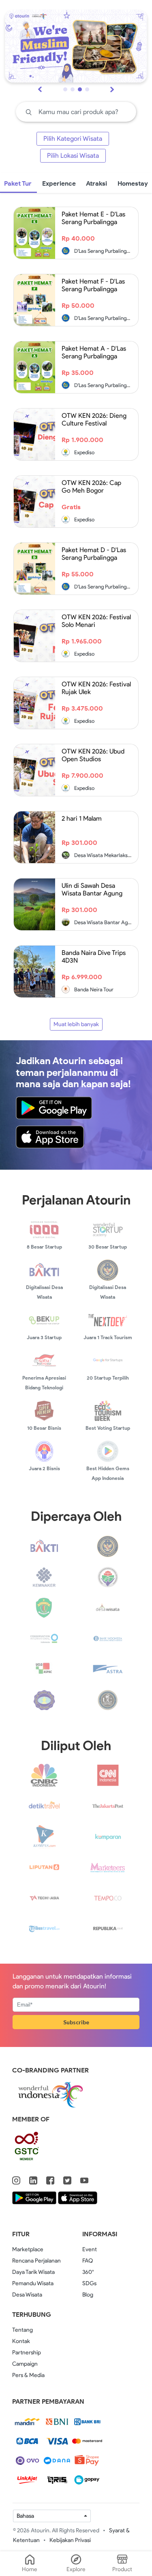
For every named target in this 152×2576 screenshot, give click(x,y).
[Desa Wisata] (108, 1607)
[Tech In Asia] (44, 1898)
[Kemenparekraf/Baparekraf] (108, 1546)
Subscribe (76, 2022)
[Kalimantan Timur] (44, 1607)
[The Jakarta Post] (108, 1805)
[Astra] (108, 1669)
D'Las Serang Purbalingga (103, 251)
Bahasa (25, 2516)
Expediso (84, 452)
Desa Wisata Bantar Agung (105, 922)
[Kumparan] (108, 1836)
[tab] (59, 184)
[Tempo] (108, 1898)
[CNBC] (44, 1775)
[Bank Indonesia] (108, 1638)
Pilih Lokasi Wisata (73, 156)
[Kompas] (44, 1836)
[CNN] (108, 1775)
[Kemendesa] (108, 1576)
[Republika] (108, 1928)
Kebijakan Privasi (70, 2540)
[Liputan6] (44, 1867)
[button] (65, 89)
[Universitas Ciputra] (108, 1699)
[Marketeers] (108, 1867)
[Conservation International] (44, 1638)
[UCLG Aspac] (44, 1669)
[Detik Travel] (44, 1805)
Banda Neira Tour (93, 990)
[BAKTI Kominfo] (44, 1546)
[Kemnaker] (44, 1576)
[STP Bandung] (44, 1699)
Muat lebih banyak (76, 1024)
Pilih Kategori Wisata (73, 139)
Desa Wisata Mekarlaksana (105, 855)
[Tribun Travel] (44, 1928)
